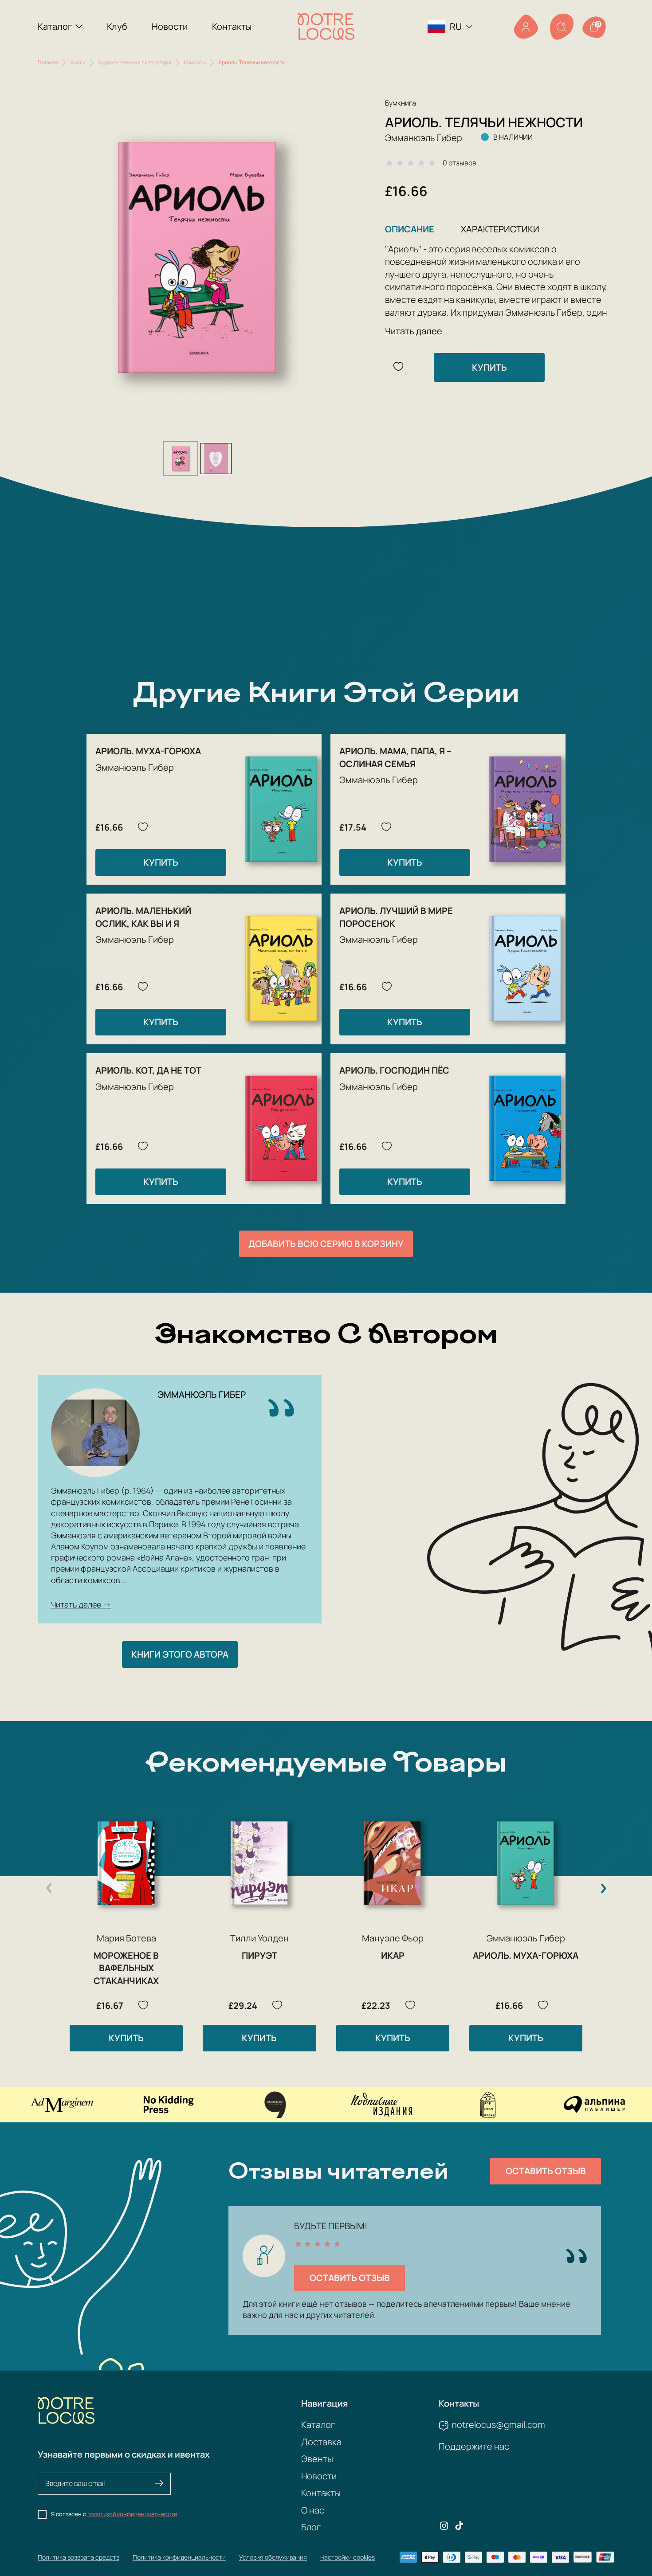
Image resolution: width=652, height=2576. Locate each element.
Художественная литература (135, 62)
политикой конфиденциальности (132, 2514)
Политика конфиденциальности (179, 2557)
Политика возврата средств (79, 2557)
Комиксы (195, 62)
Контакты (232, 26)
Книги (78, 62)
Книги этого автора (180, 1654)
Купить (489, 367)
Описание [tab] (410, 229)
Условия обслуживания (273, 2557)
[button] (603, 1888)
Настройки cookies (348, 2557)
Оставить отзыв (546, 2171)
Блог (311, 2527)
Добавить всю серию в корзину (326, 1244)
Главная (48, 62)
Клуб (117, 26)
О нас (313, 2510)
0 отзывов (460, 163)
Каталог (55, 26)
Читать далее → (81, 1604)
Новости (170, 26)
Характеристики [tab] (500, 229)
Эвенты (317, 2459)
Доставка (321, 2442)
